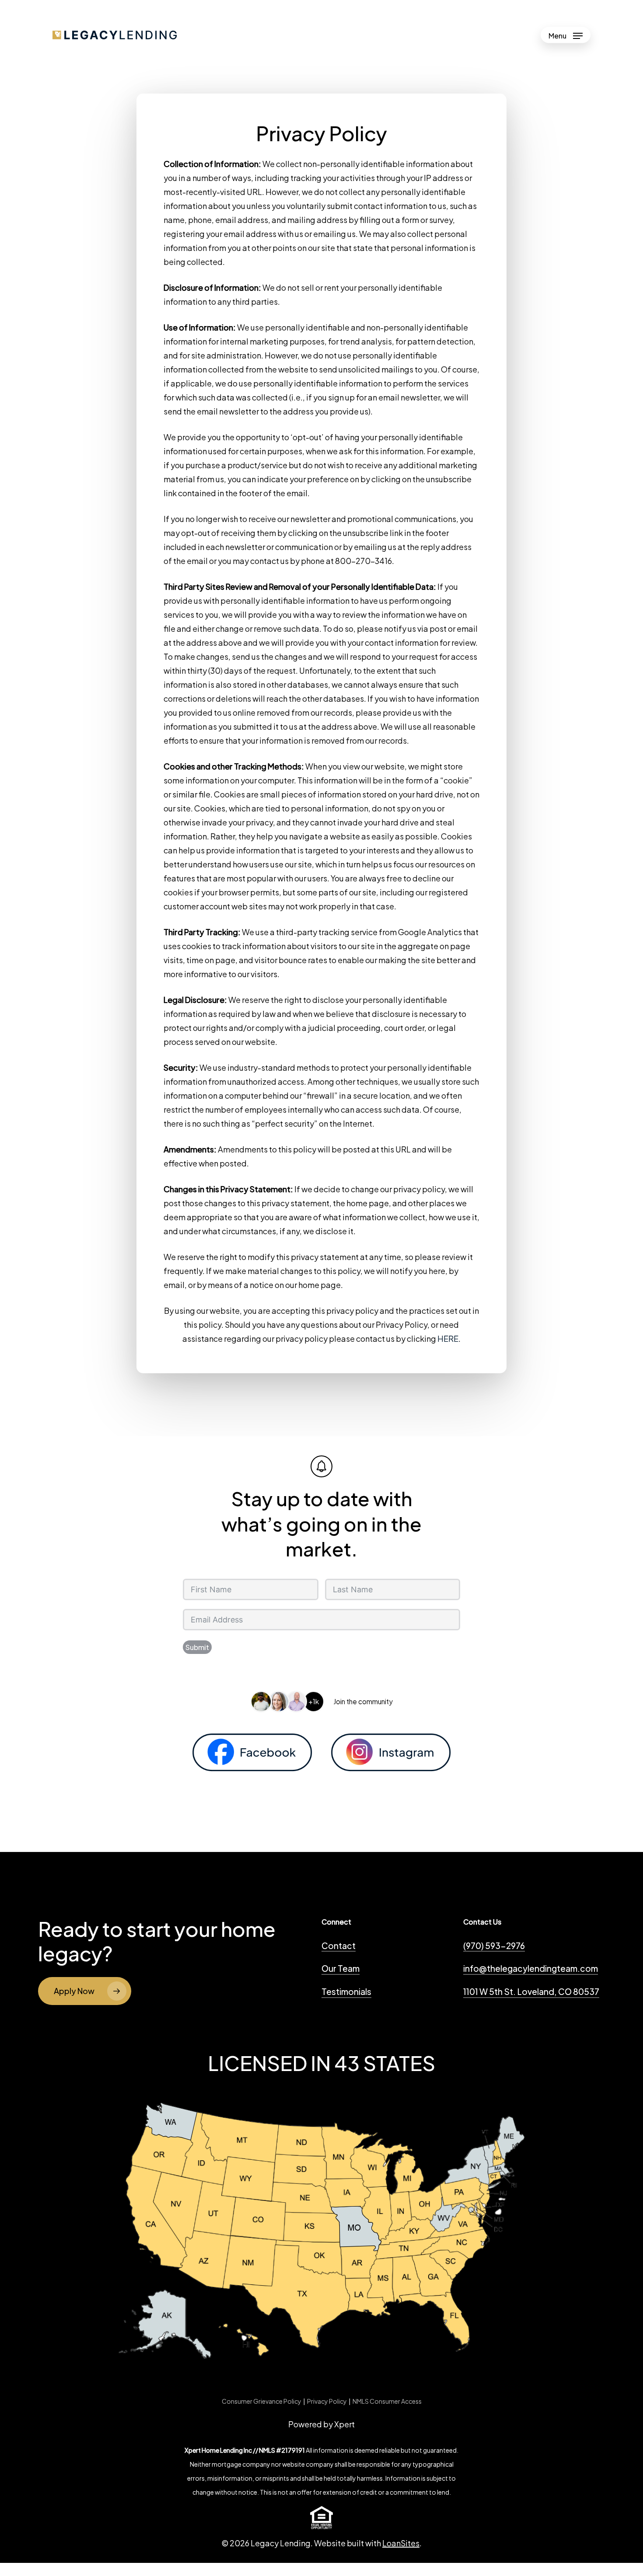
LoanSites (401, 2543)
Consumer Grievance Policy (262, 2401)
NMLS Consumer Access (387, 2401)
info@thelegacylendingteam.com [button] (531, 1968)
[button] (566, 35)
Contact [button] (339, 1946)
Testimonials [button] (346, 1991)
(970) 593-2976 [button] (494, 1946)
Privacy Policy (327, 2401)
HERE (448, 1338)
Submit (197, 1647)
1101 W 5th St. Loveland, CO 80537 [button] (531, 1991)
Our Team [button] (341, 1968)
